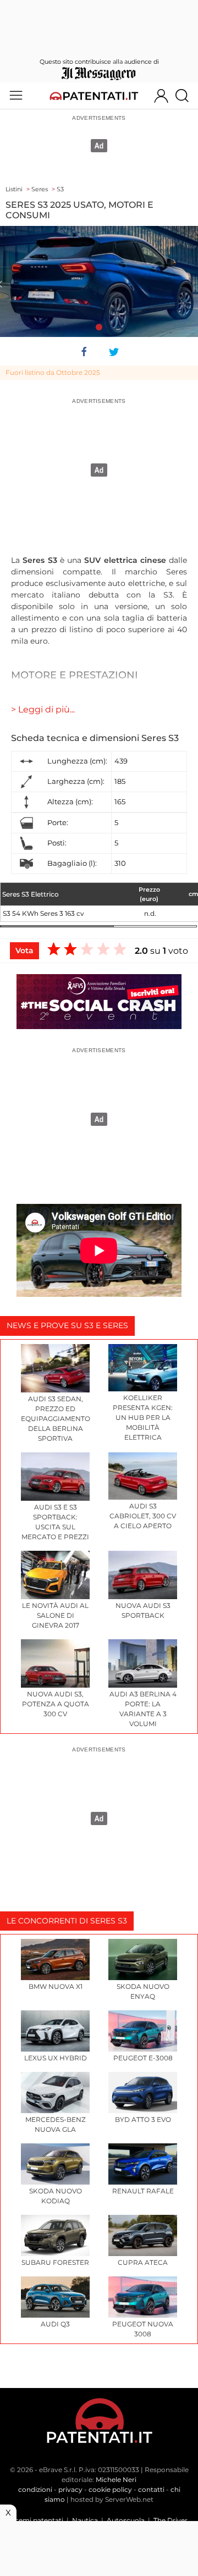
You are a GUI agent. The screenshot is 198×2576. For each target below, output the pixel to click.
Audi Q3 (55, 2324)
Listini (14, 189)
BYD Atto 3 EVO (143, 2119)
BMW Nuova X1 (56, 1986)
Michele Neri (116, 2480)
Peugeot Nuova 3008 (143, 2329)
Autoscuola (126, 2520)
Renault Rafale (143, 2191)
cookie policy (110, 2489)
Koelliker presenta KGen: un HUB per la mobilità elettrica (143, 1417)
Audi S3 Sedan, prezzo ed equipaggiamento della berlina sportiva (55, 1419)
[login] (161, 96)
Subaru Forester (55, 2262)
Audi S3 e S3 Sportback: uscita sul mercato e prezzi (55, 1522)
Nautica (85, 2520)
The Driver (170, 2520)
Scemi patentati (37, 2520)
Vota (24, 950)
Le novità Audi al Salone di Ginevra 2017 (55, 1615)
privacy (70, 2489)
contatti (151, 2489)
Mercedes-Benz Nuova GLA (56, 2124)
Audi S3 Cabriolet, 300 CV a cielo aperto (143, 1516)
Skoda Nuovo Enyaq (143, 1991)
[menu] (16, 96)
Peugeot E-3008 (143, 2058)
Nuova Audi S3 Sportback (143, 1610)
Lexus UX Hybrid (56, 2058)
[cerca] (186, 96)
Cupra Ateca (143, 2262)
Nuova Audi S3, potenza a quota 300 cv (56, 1704)
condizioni (35, 2489)
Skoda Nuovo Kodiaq (56, 2196)
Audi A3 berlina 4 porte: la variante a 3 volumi (143, 1709)
